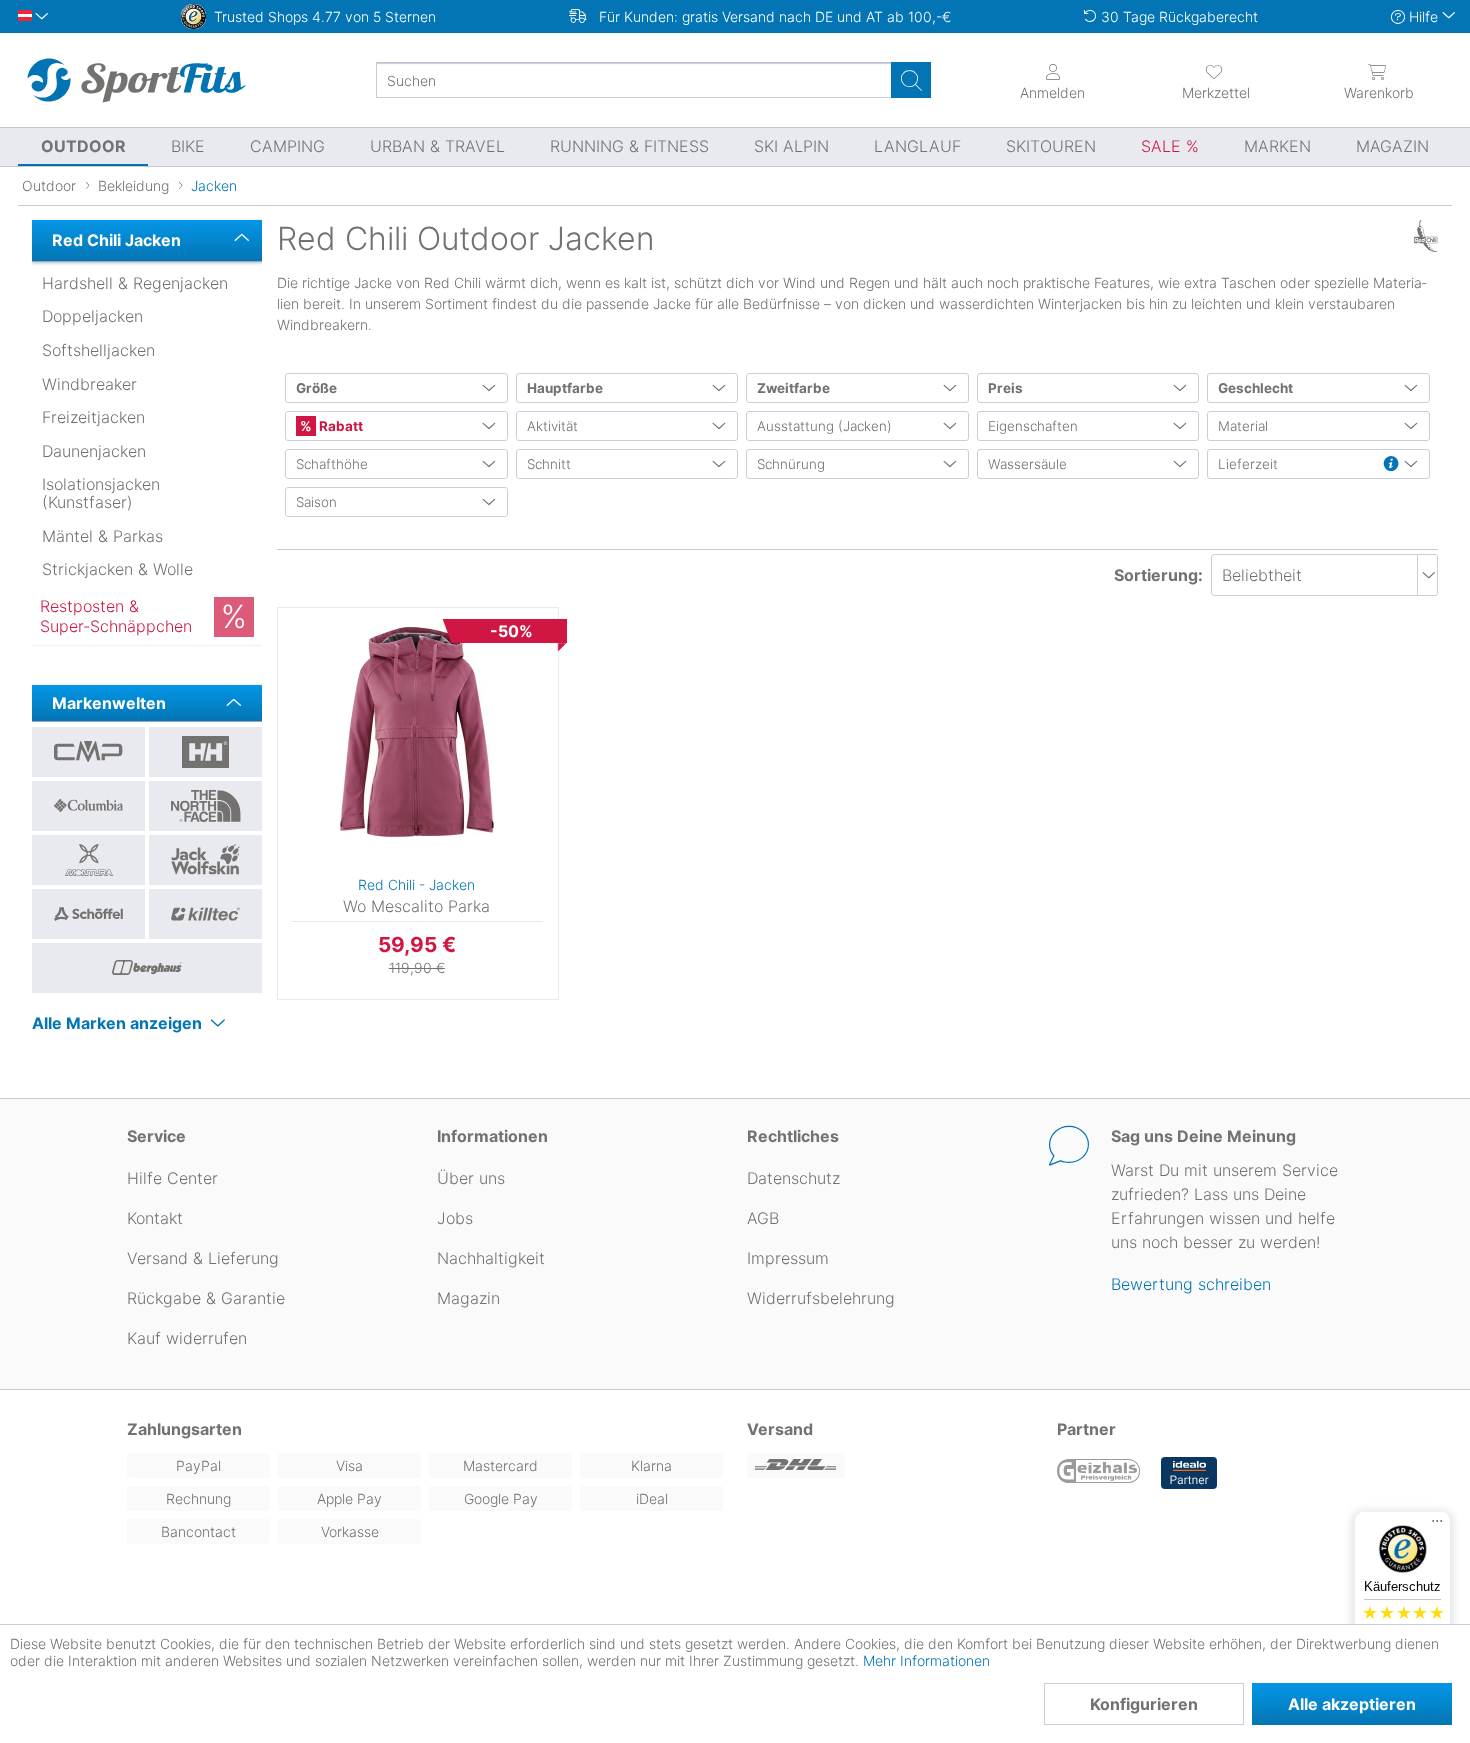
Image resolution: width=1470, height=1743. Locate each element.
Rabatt (339, 426)
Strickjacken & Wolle (117, 569)
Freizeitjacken (93, 417)
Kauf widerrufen (187, 1338)
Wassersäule (1027, 464)
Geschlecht (1255, 388)
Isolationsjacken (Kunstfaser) (101, 493)
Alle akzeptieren (1352, 1704)
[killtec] (205, 914)
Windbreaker (89, 384)
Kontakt (155, 1218)
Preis (1005, 388)
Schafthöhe (332, 464)
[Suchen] (911, 80)
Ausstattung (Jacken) (824, 426)
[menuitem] (1215, 80)
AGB (763, 1218)
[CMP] (88, 752)
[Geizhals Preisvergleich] (1099, 1473)
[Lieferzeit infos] (1391, 465)
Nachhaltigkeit (491, 1258)
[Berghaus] (147, 968)
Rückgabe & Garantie (206, 1298)
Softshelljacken (98, 350)
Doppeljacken (92, 316)
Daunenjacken (94, 451)
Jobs (455, 1218)
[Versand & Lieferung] (890, 1465)
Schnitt (549, 464)
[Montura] (88, 860)
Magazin (468, 1298)
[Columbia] (88, 806)
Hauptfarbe (565, 388)
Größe (316, 388)
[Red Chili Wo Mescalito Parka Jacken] (417, 732)
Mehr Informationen (926, 1660)
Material (1243, 426)
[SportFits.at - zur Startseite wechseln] (136, 80)
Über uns (471, 1178)
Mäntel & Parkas (102, 536)
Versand (780, 1429)
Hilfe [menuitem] (1423, 16)
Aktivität (552, 426)
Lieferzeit (1248, 464)
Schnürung (791, 464)
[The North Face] (205, 806)
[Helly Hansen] (205, 752)
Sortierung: (1158, 575)
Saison (316, 502)
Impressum (788, 1258)
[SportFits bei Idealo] (1189, 1473)
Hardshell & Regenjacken (135, 283)
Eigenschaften (1033, 426)
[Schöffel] (88, 914)
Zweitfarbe (793, 388)
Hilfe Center (172, 1178)
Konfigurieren (1144, 1704)
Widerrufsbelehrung (821, 1298)
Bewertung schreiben (1191, 1284)
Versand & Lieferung (203, 1258)
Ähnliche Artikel (418, 1000)
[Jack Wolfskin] (205, 860)
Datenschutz (793, 1178)
